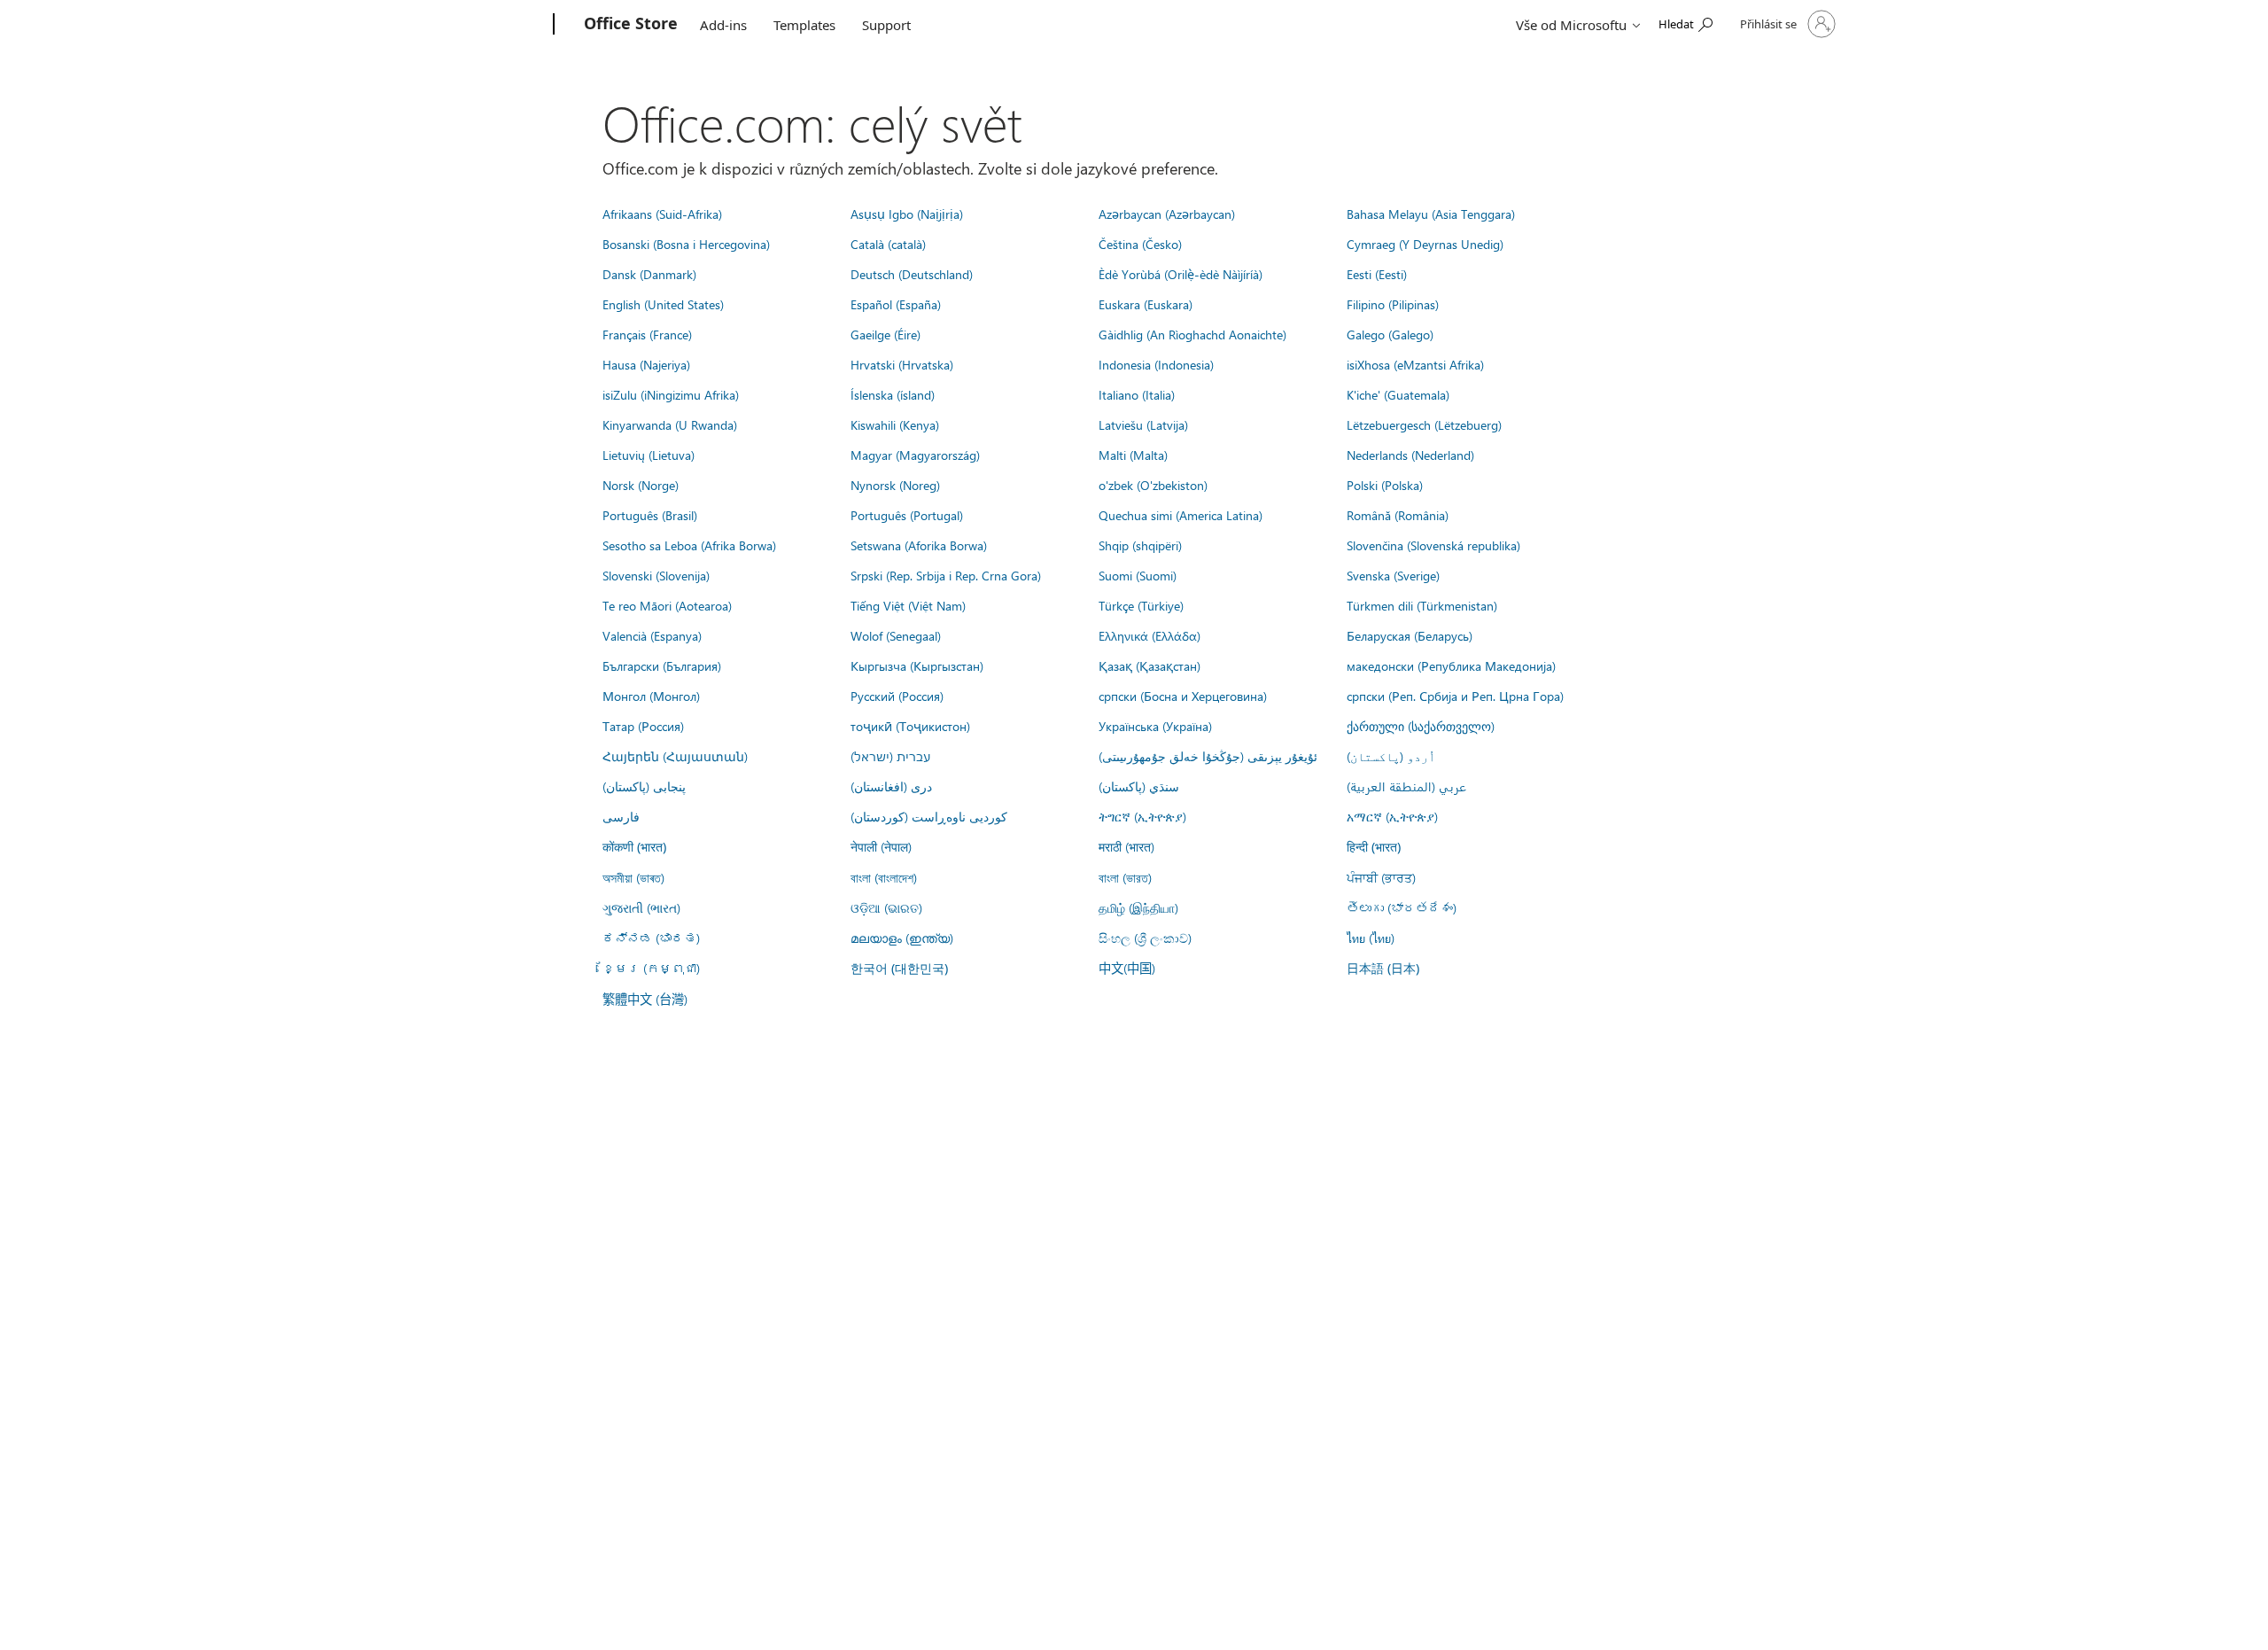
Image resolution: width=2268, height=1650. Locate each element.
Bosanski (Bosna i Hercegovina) (686, 244)
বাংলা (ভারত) (1125, 877)
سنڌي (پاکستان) (1139, 786)
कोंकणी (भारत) (634, 847)
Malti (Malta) (1133, 455)
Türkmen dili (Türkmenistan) (1422, 605)
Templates (804, 25)
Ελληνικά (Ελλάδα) (1150, 635)
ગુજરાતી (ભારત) (641, 907)
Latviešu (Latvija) (1143, 424)
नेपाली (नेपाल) (881, 846)
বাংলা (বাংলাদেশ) (884, 877)
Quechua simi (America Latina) (1181, 515)
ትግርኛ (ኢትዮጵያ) (1142, 816)
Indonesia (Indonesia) (1156, 364)
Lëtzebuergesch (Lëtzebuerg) (1424, 424)
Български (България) (662, 665)
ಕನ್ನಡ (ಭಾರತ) (651, 938)
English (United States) (663, 304)
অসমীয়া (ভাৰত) (633, 877)
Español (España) (896, 304)
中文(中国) (1127, 968)
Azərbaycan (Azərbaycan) (1167, 214)
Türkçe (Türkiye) (1141, 605)
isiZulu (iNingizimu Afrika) (671, 394)
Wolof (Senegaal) (896, 635)
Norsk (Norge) (641, 485)
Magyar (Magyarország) (915, 455)
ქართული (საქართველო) (1421, 726)
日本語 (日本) (1383, 968)
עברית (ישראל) (890, 756)
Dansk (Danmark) (649, 274)
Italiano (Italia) (1137, 394)
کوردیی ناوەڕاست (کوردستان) (929, 816)
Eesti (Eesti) (1377, 274)
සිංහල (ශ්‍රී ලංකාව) (1145, 938)
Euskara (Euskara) (1146, 304)
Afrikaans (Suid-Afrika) (662, 214)
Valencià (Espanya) (652, 635)
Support (886, 25)
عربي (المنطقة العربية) (1406, 786)
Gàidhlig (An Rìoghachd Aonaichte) (1192, 334)
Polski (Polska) (1385, 485)
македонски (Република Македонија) (1451, 665)
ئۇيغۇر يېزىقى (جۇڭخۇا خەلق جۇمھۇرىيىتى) (1208, 756)
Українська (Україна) (1155, 726)
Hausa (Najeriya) (646, 364)
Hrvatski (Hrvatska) (902, 364)
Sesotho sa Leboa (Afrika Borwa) (689, 545)
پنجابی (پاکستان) (644, 786)
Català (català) (888, 244)
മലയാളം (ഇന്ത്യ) (902, 938)
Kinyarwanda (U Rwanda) (670, 424)
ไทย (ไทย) (1371, 938)
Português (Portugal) (907, 515)
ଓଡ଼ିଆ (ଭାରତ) (886, 907)
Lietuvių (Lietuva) (649, 455)
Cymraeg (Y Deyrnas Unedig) (1425, 244)
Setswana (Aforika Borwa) (919, 545)
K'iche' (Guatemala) (1398, 394)
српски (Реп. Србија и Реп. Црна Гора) (1455, 696)
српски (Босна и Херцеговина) (1183, 696)
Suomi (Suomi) (1138, 575)
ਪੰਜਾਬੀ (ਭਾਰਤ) (1381, 877)
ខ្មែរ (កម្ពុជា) (651, 968)
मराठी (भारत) (1126, 846)
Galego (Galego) (1390, 334)
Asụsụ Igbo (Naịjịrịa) (907, 214)
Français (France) (647, 334)
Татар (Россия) (643, 726)
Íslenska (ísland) (893, 394)
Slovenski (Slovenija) (656, 575)
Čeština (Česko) (1140, 244)
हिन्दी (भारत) (1374, 847)
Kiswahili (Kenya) (895, 424)
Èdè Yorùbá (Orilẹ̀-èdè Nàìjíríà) (1181, 274)
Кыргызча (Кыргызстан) (917, 665)
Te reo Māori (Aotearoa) (667, 605)
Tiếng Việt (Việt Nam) (908, 605)
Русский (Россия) (897, 696)
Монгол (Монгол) (651, 696)
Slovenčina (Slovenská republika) (1433, 545)
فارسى (621, 816)
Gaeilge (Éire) (885, 334)
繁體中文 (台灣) (645, 999)
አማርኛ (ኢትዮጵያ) (1392, 816)
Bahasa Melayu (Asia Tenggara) (1431, 214)
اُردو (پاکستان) (1391, 756)
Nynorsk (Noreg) (895, 485)
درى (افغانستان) (891, 786)
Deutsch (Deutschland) (912, 274)
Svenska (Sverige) (1393, 575)
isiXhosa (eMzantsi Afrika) (1415, 364)
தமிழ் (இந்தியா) (1138, 907)
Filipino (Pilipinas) (1393, 304)
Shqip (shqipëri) (1140, 545)
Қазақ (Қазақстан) (1150, 665)
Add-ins (723, 25)
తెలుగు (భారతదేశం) (1402, 907)
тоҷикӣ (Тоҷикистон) (910, 726)
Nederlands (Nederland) (1410, 455)
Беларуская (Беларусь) (1410, 635)
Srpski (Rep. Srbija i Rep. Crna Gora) (946, 575)
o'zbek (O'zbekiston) (1153, 485)
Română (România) (1398, 515)
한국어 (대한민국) (899, 968)
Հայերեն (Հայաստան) (675, 756)
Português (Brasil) (650, 515)
